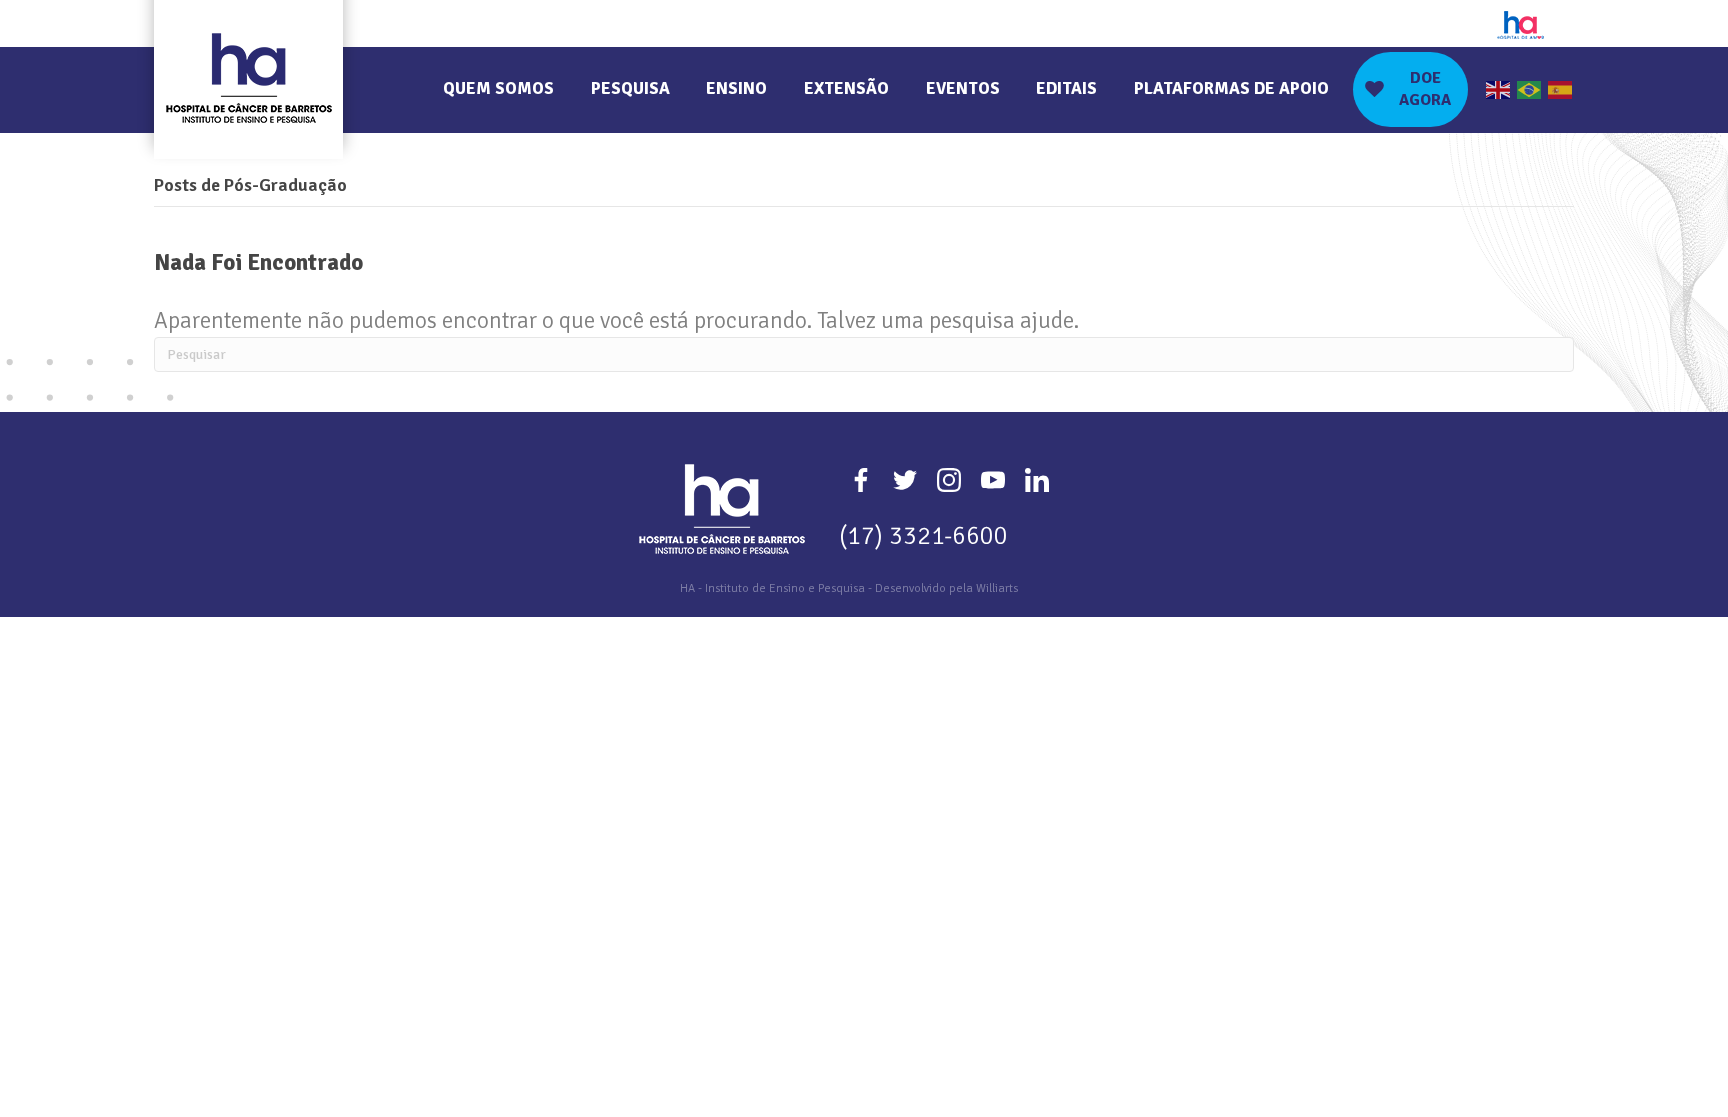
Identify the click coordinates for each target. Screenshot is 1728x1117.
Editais (1066, 88)
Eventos (963, 88)
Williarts (997, 588)
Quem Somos (498, 88)
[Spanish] (1561, 89)
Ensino (736, 88)
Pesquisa (630, 88)
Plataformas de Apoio (1231, 88)
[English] (1499, 89)
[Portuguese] (1530, 89)
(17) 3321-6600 (923, 535)
